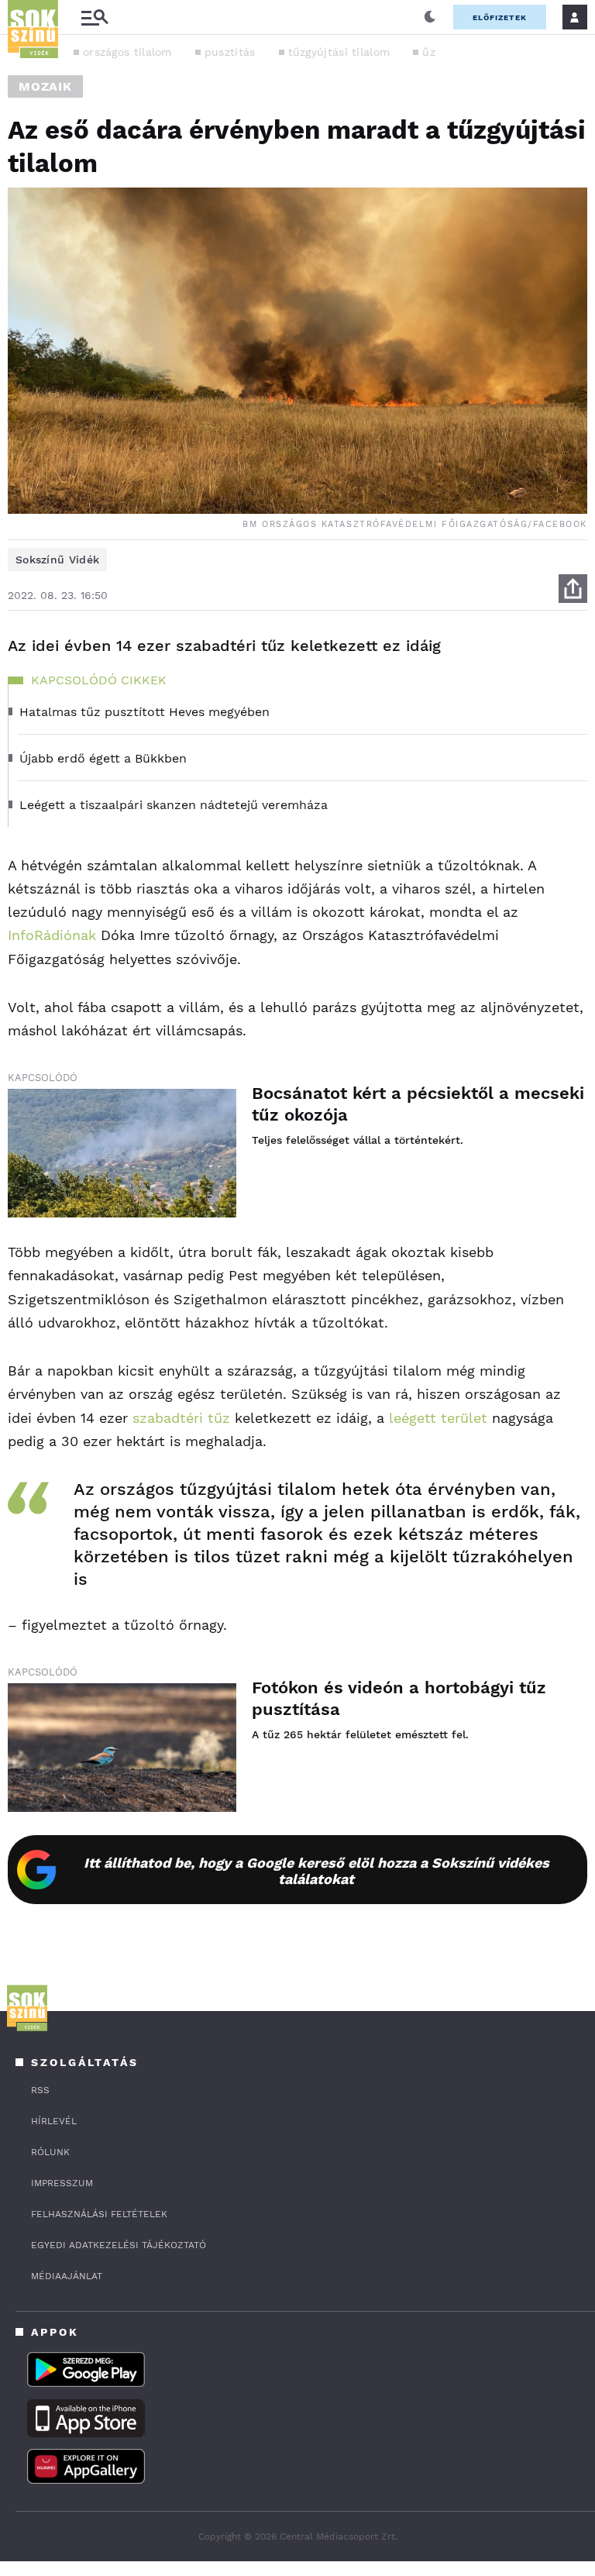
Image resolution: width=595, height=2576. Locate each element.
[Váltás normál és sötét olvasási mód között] (430, 17)
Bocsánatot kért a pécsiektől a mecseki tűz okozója (418, 1104)
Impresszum (62, 2183)
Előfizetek (500, 17)
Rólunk (50, 2152)
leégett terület (436, 1418)
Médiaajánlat (67, 2276)
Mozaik (45, 86)
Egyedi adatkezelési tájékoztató (119, 2245)
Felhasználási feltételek (99, 2214)
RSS (40, 2090)
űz (429, 52)
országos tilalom (127, 52)
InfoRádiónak (52, 935)
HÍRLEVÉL (54, 2121)
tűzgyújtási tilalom (339, 52)
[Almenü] (95, 17)
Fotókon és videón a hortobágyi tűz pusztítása (399, 1698)
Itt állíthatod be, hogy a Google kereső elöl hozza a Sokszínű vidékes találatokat (316, 1871)
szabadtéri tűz (181, 1418)
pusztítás (230, 52)
